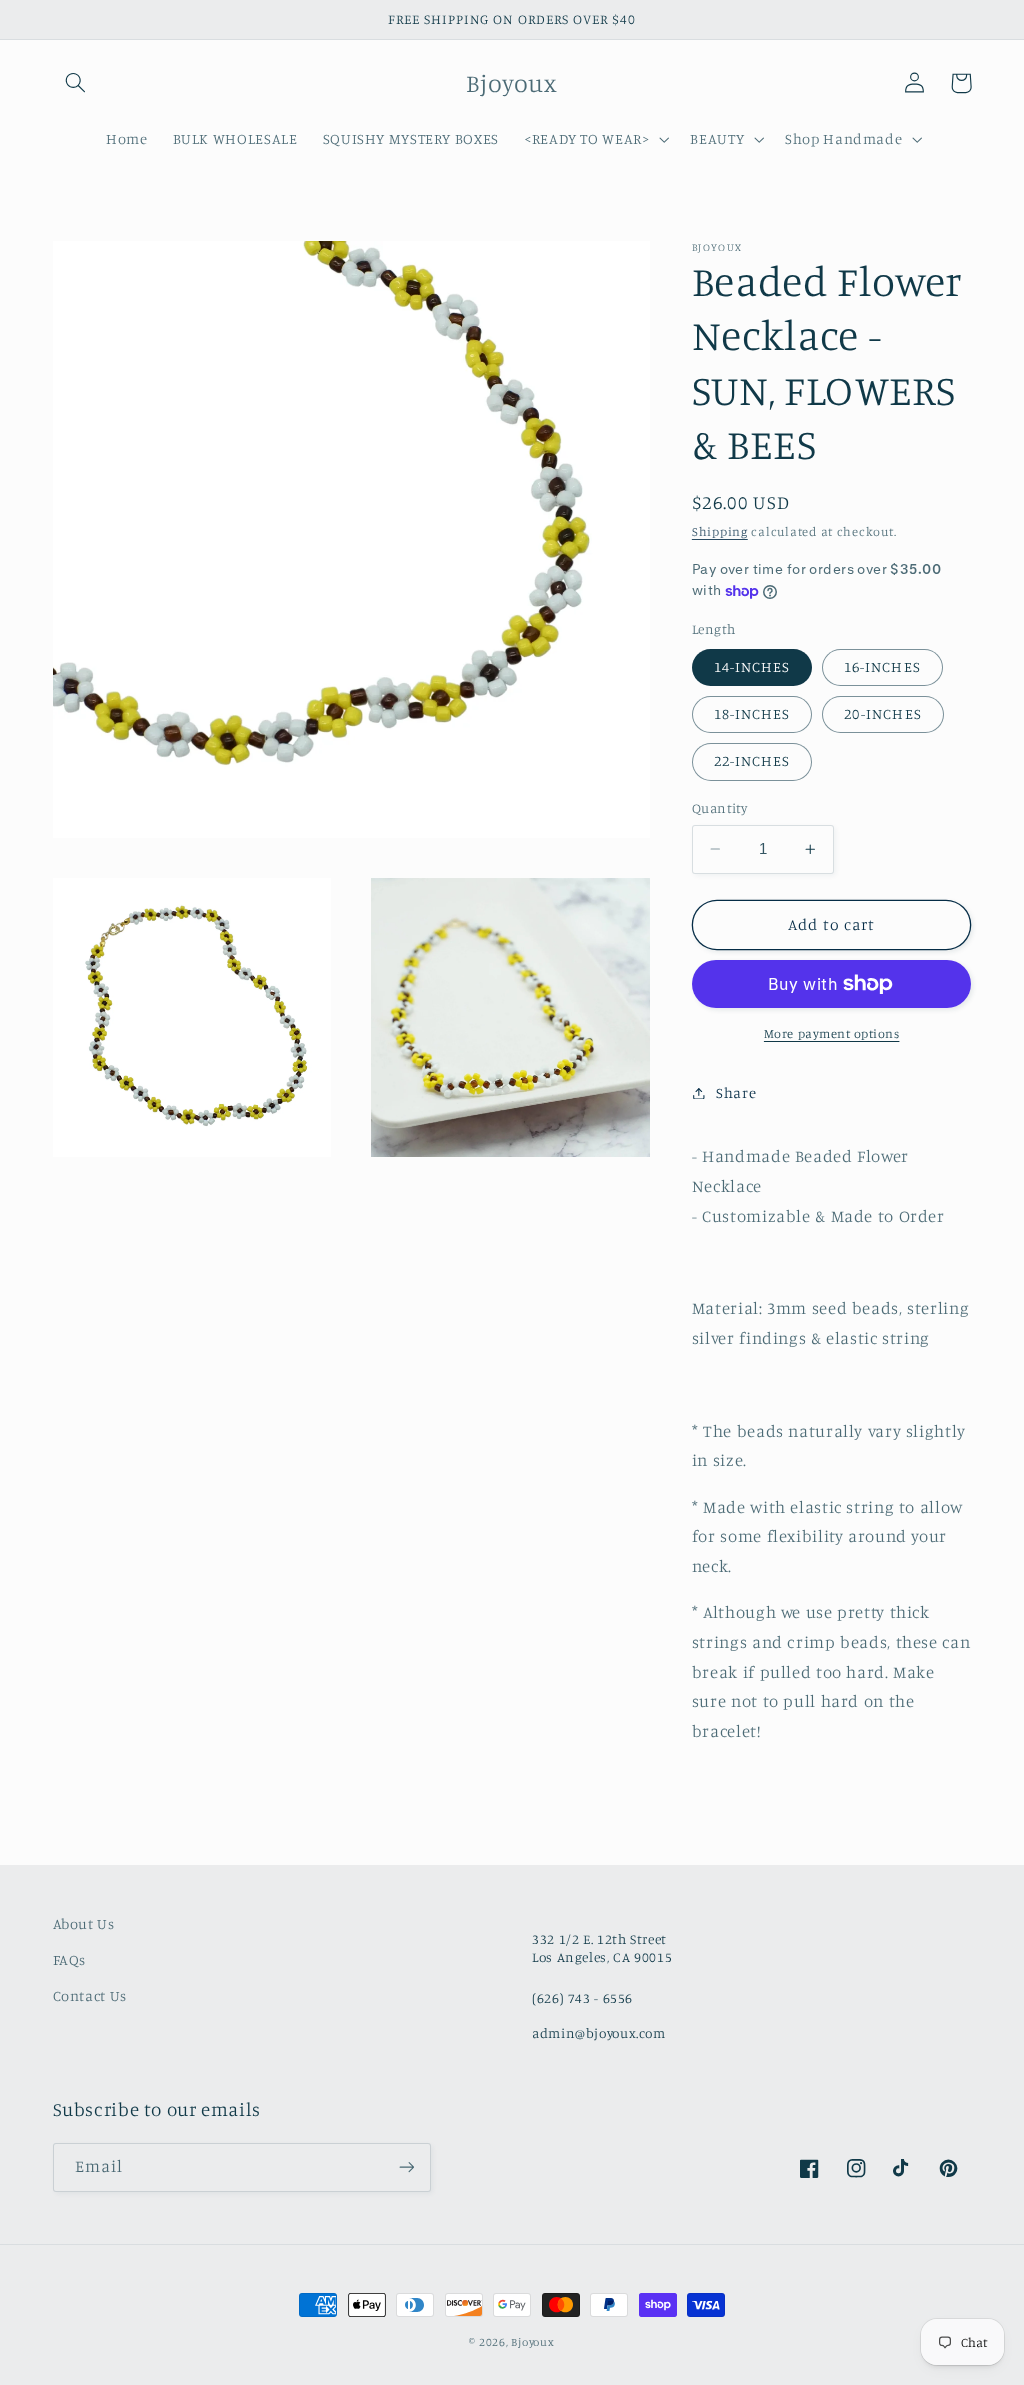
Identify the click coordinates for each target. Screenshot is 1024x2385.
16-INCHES (882, 666)
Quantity (719, 808)
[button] (76, 83)
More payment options (832, 1033)
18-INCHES (752, 713)
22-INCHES (752, 760)
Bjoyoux (532, 2342)
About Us (84, 1923)
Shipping (720, 531)
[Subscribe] (406, 2167)
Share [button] (736, 1092)
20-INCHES (882, 713)
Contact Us (90, 1995)
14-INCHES (752, 666)
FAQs (70, 1959)
